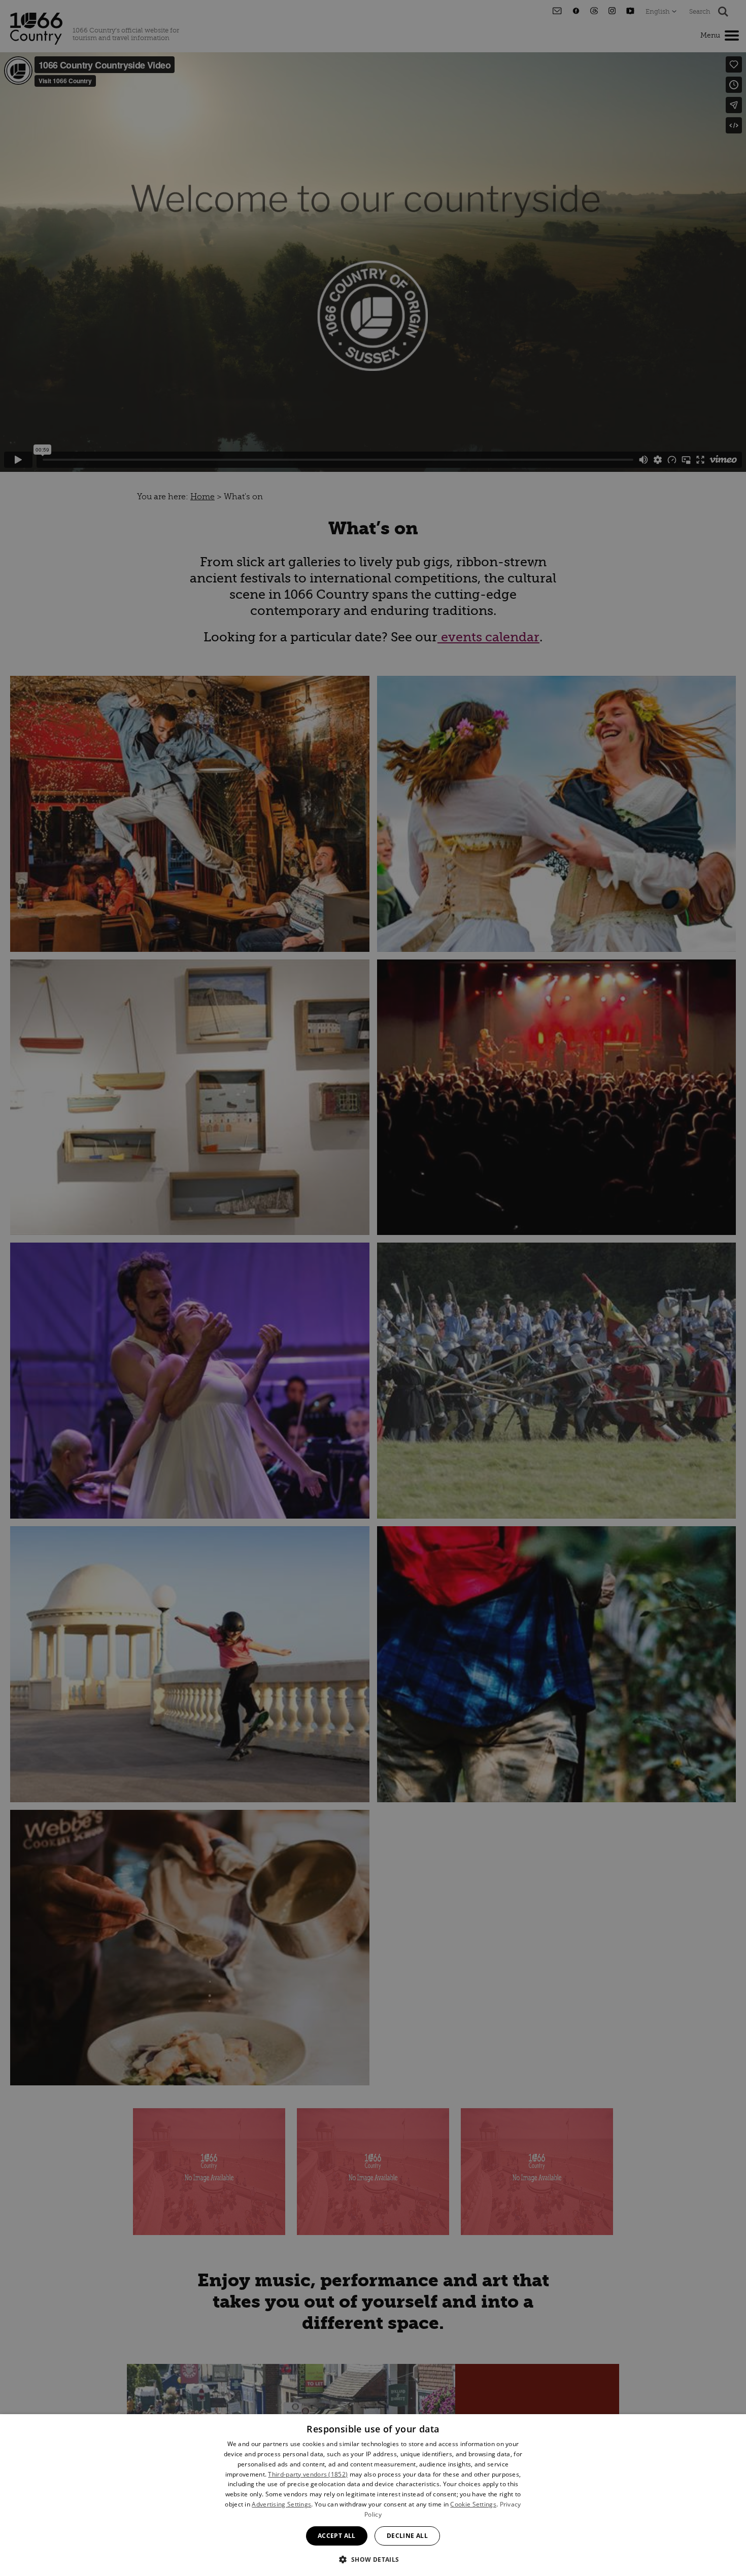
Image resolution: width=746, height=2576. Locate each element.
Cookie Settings (473, 2504)
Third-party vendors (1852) (308, 2474)
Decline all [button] (407, 2536)
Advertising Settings (281, 2504)
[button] (373, 2558)
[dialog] (373, 2495)
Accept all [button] (337, 2536)
